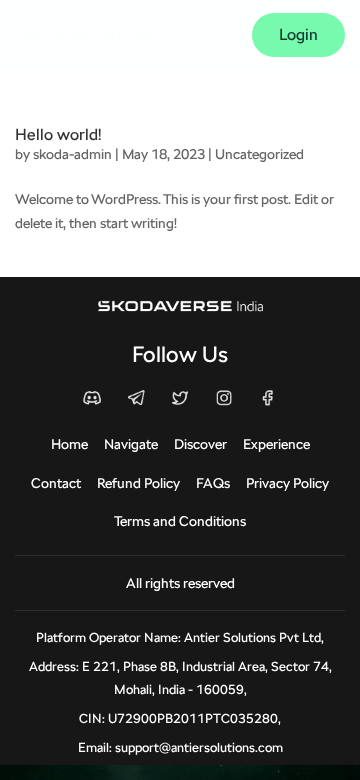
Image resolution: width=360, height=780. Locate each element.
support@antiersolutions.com (199, 747)
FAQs (213, 483)
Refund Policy (138, 483)
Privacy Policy (287, 483)
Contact (56, 483)
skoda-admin (72, 154)
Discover (200, 444)
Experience (276, 444)
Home (69, 444)
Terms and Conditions (180, 521)
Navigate (131, 444)
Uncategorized (259, 154)
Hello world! (58, 134)
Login (298, 34)
